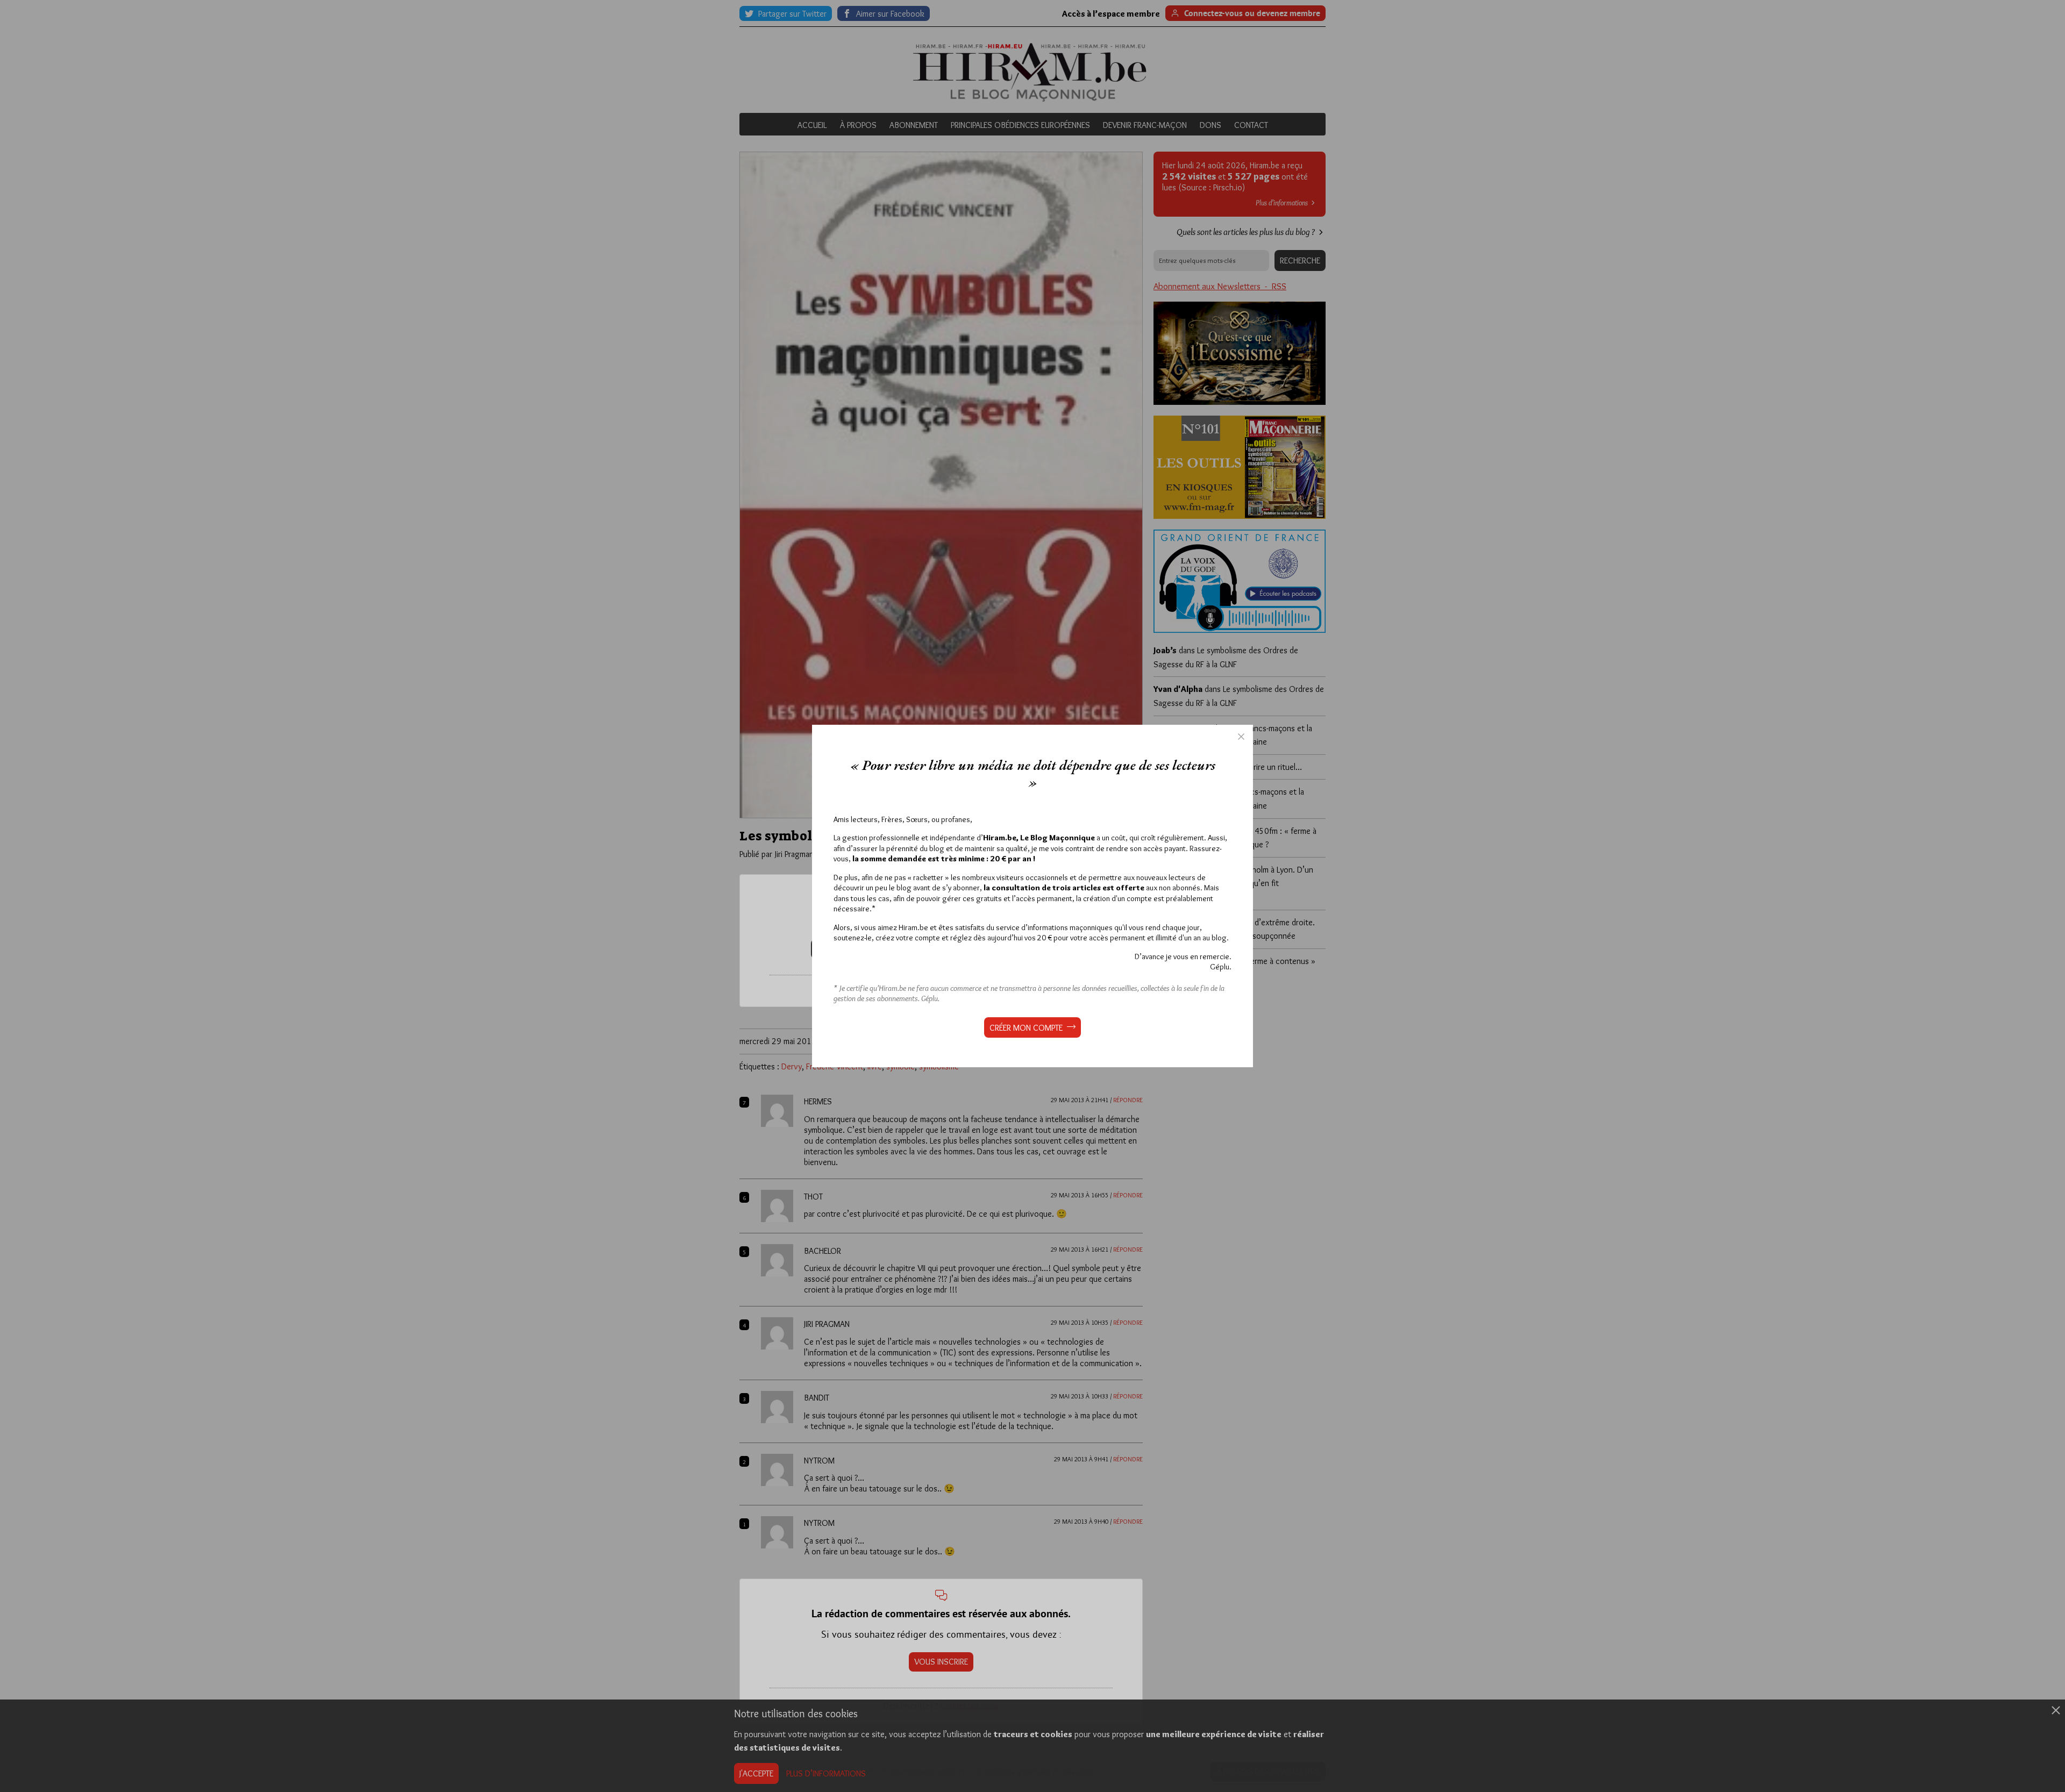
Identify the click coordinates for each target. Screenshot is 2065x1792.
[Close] (1241, 737)
